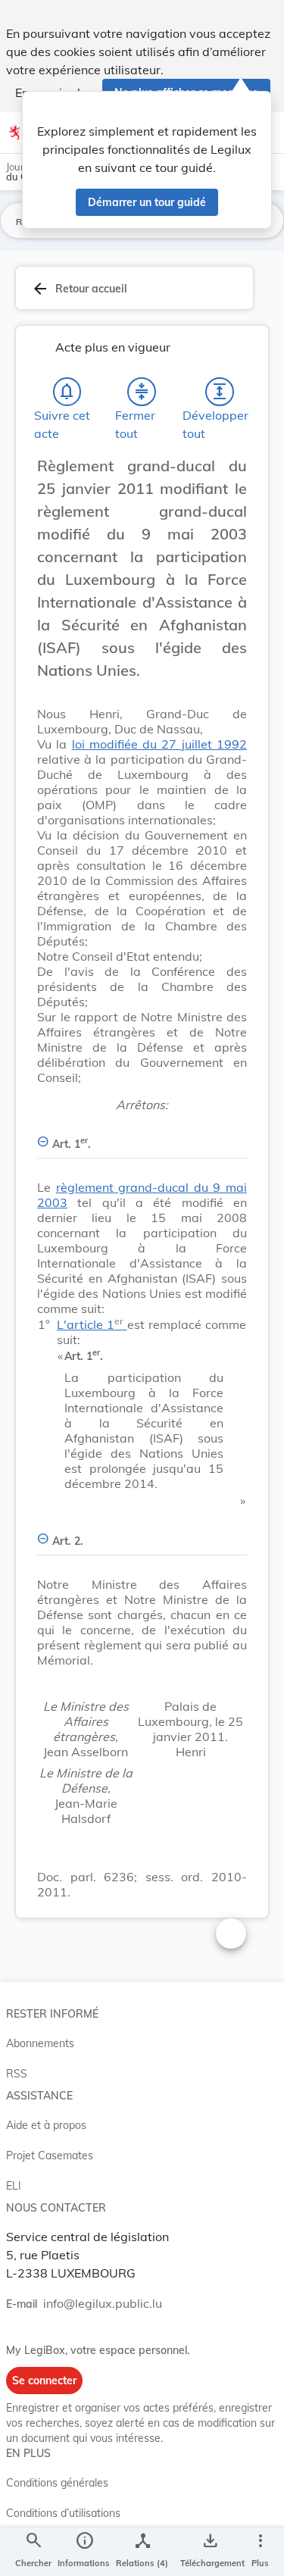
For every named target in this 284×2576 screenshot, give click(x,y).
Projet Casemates (50, 2156)
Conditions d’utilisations (63, 2513)
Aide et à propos (46, 2125)
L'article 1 (90, 1324)
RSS (17, 2074)
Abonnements (40, 2043)
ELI (14, 2186)
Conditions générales (57, 2483)
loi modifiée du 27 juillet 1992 (159, 744)
